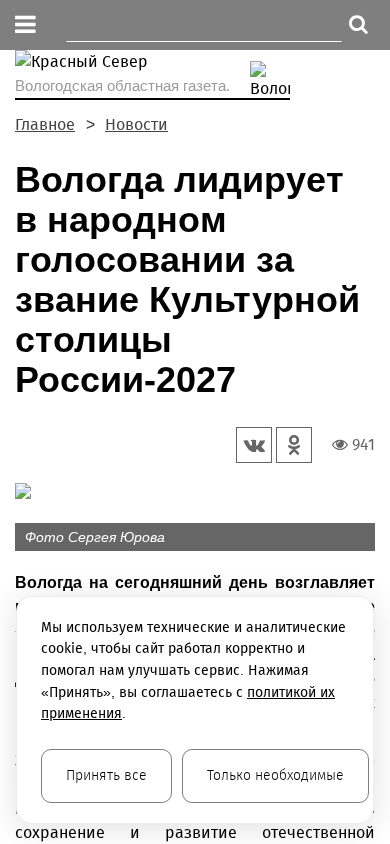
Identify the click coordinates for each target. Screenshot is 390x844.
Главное (45, 124)
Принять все (106, 775)
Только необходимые (275, 775)
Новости (136, 124)
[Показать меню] (25, 25)
